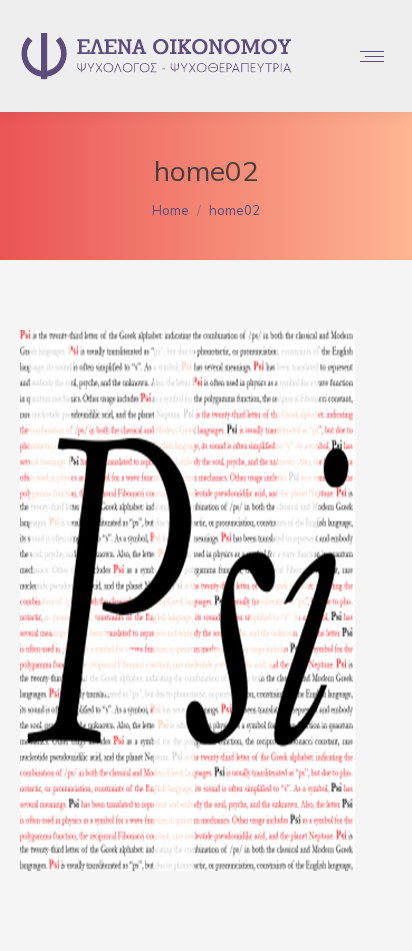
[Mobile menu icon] (372, 56)
